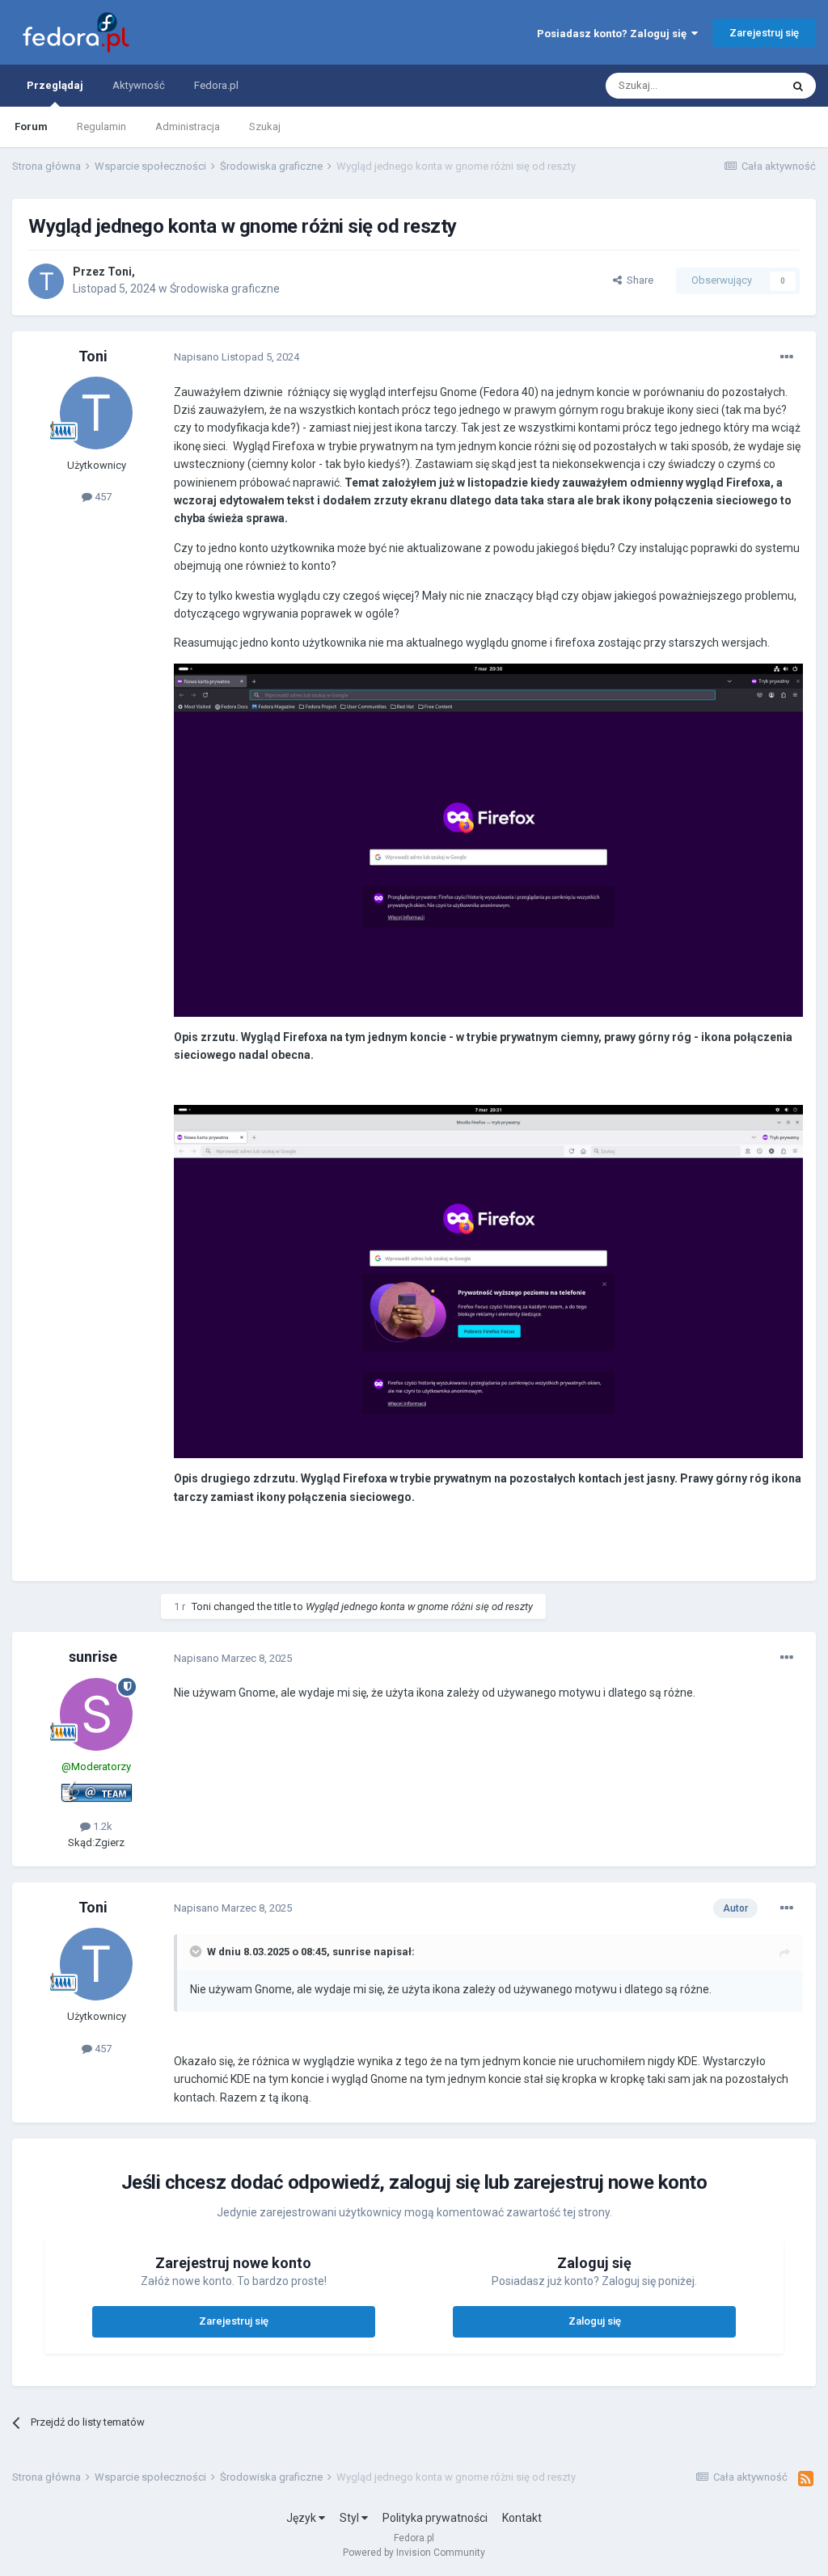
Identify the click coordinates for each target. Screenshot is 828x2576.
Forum (31, 126)
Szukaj (265, 126)
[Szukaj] (798, 86)
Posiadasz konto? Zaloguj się (614, 34)
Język (302, 2518)
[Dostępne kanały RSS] (806, 2479)
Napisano (237, 357)
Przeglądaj (55, 85)
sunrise (93, 1657)
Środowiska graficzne (225, 289)
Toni (120, 272)
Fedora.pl (216, 85)
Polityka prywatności (435, 2518)
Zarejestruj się (764, 33)
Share (638, 280)
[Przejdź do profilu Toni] (46, 281)
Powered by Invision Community (414, 2553)
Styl (351, 2518)
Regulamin (101, 126)
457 (102, 497)
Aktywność (139, 85)
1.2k (101, 1826)
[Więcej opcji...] (787, 357)
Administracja (188, 126)
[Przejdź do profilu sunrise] (96, 1714)
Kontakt (522, 2518)
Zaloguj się (595, 2321)
